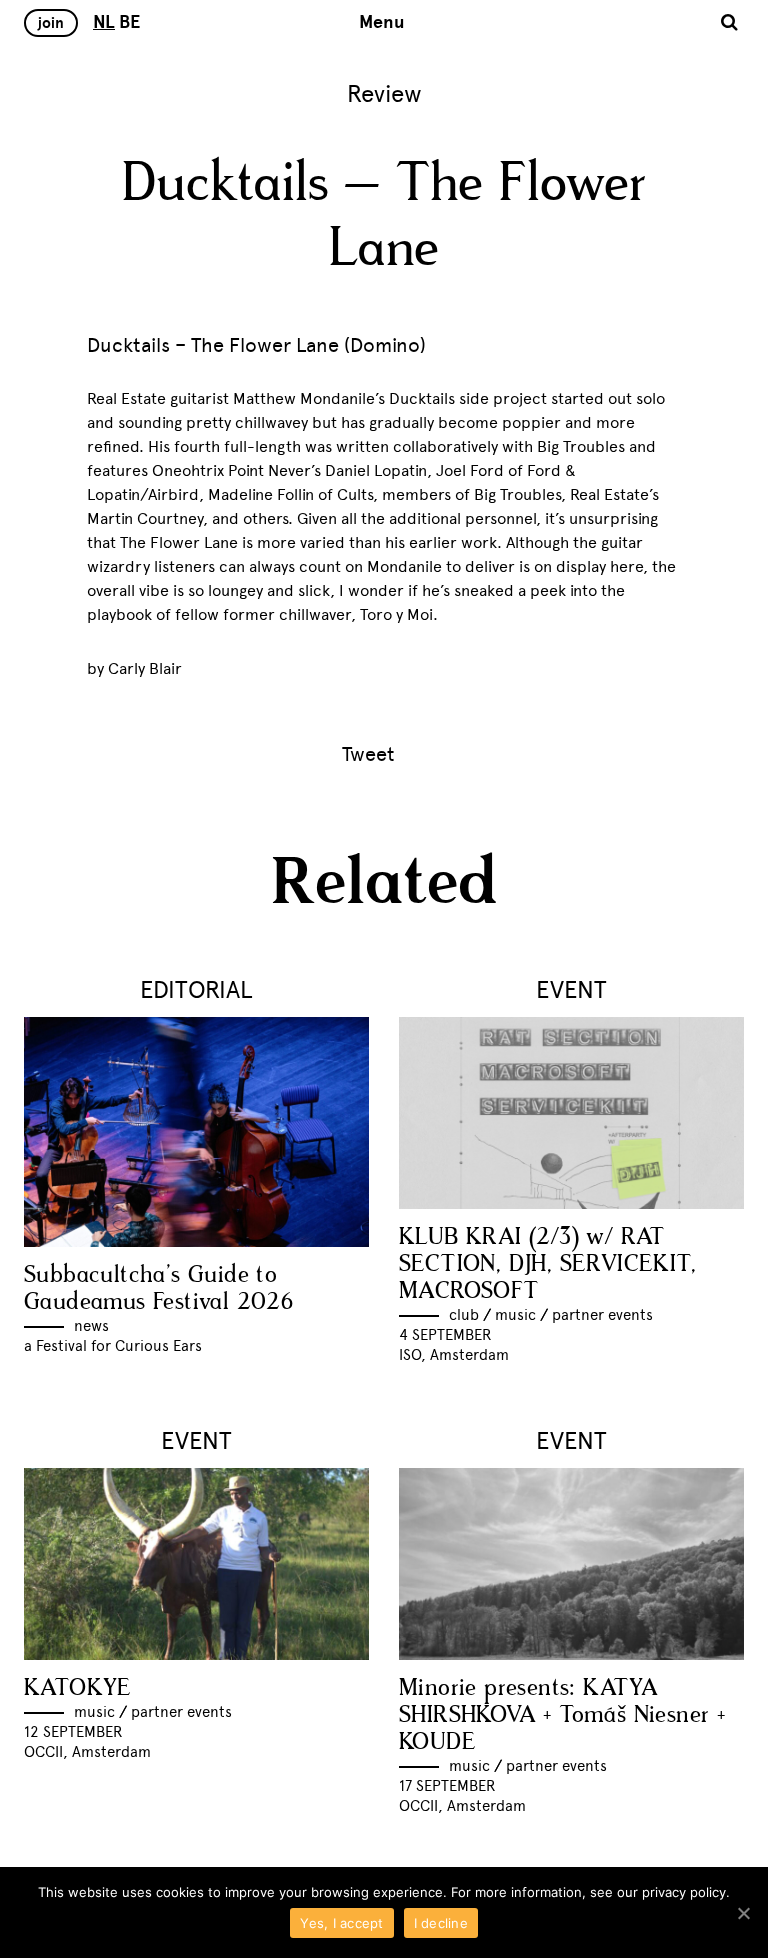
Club (464, 1315)
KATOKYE (78, 1688)
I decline (441, 1923)
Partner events (602, 1315)
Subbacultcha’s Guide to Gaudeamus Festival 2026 (158, 1289)
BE (129, 22)
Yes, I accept (341, 1923)
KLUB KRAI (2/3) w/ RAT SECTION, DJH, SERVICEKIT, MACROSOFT (547, 1264)
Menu (382, 22)
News (91, 1326)
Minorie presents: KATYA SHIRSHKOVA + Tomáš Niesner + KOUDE (562, 1715)
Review (384, 93)
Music (515, 1315)
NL (104, 22)
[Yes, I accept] (743, 1913)
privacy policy (684, 1892)
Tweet (368, 754)
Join (51, 23)
